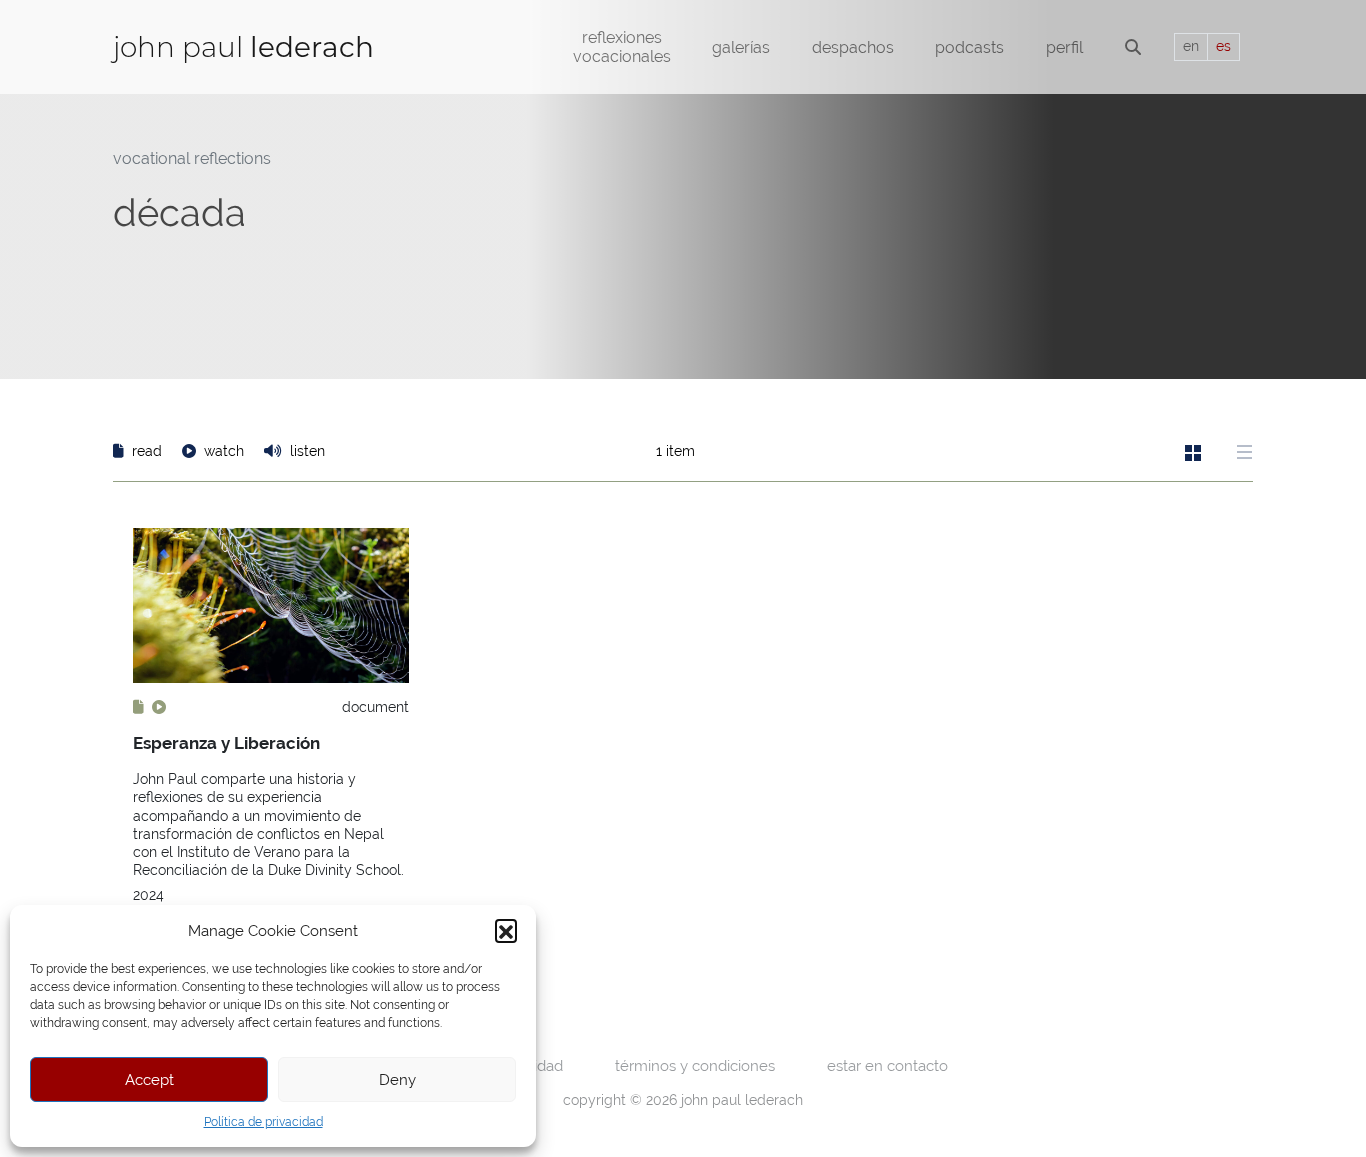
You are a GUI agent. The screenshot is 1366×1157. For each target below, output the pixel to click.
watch (224, 451)
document (375, 707)
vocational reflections (192, 158)
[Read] (140, 707)
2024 (148, 895)
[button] (506, 930)
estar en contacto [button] (887, 1065)
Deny (397, 1079)
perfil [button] (1064, 47)
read (147, 451)
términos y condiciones (695, 1065)
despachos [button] (853, 47)
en (1191, 46)
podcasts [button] (969, 47)
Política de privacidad (263, 1122)
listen (305, 451)
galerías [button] (741, 47)
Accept (149, 1079)
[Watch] (159, 707)
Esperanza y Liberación (226, 743)
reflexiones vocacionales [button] (622, 47)
